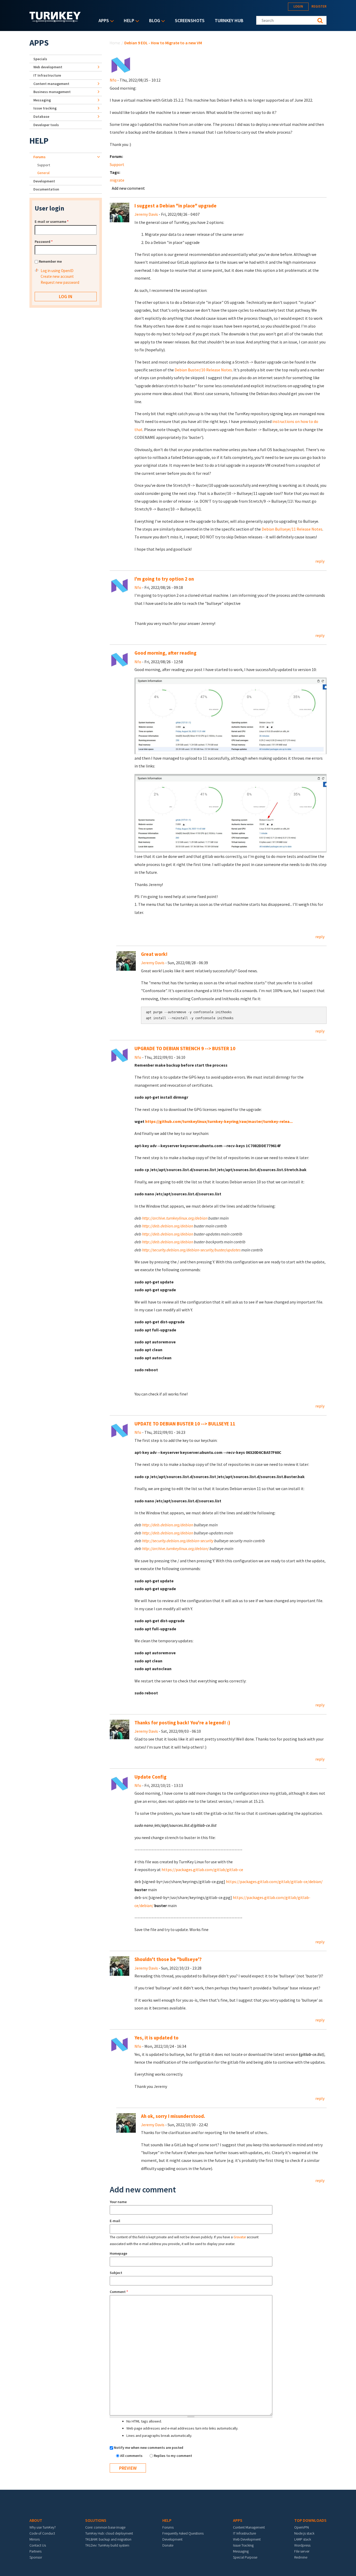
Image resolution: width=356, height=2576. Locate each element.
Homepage (118, 2253)
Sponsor (36, 2557)
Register (319, 6)
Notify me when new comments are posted (149, 2448)
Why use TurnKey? (43, 2527)
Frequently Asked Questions (183, 2533)
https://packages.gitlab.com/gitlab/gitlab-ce (202, 1870)
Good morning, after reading (165, 653)
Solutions (96, 2520)
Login (298, 6)
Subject (116, 2273)
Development (44, 181)
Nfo (113, 80)
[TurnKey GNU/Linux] (55, 21)
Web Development (247, 2539)
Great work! (154, 954)
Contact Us (38, 2545)
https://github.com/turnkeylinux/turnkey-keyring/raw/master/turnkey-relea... (219, 1121)
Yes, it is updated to (156, 2038)
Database (41, 116)
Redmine (301, 2557)
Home (115, 43)
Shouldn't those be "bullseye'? (168, 1959)
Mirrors (35, 2539)
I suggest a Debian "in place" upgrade (176, 206)
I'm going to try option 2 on (164, 579)
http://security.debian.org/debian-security (178, 1541)
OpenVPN (302, 2527)
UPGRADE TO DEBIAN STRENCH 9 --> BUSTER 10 (185, 1049)
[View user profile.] (121, 65)
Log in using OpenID (57, 271)
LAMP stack (303, 2539)
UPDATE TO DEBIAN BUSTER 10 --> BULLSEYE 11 (185, 1424)
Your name (118, 2202)
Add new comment (128, 188)
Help (128, 21)
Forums (39, 157)
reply (320, 561)
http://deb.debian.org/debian (168, 1226)
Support (117, 164)
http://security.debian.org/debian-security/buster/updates (191, 1250)
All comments (132, 2456)
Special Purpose (245, 2557)
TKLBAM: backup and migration (108, 2539)
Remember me (50, 261)
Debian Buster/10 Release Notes (203, 370)
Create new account (57, 276)
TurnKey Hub (229, 20)
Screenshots (190, 20)
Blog (153, 21)
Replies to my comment (173, 2456)
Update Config (151, 1777)
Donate (168, 2545)
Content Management (249, 2527)
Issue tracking (45, 108)
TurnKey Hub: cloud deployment (109, 2533)
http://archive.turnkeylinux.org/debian (175, 1218)
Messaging (42, 100)
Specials (40, 59)
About (36, 2520)
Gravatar (240, 2237)
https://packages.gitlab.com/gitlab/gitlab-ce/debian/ (274, 1882)
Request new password (60, 282)
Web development (48, 67)
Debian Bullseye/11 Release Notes (292, 529)
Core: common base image (105, 2527)
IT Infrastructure (47, 75)
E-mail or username (52, 222)
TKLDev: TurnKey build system (107, 2545)
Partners (35, 2551)
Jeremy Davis (146, 214)
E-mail (115, 2221)
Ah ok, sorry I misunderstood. (173, 2116)
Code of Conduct (42, 2533)
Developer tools (46, 125)
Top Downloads (310, 2520)
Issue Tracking (243, 2545)
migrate (117, 180)
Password (44, 242)
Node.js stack (304, 2533)
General (43, 173)
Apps (102, 21)
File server (302, 2551)
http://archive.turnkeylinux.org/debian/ (175, 1548)
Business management (52, 92)
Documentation (46, 189)
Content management (51, 84)
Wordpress (302, 2545)
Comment (119, 2292)
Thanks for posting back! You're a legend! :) (182, 1723)
